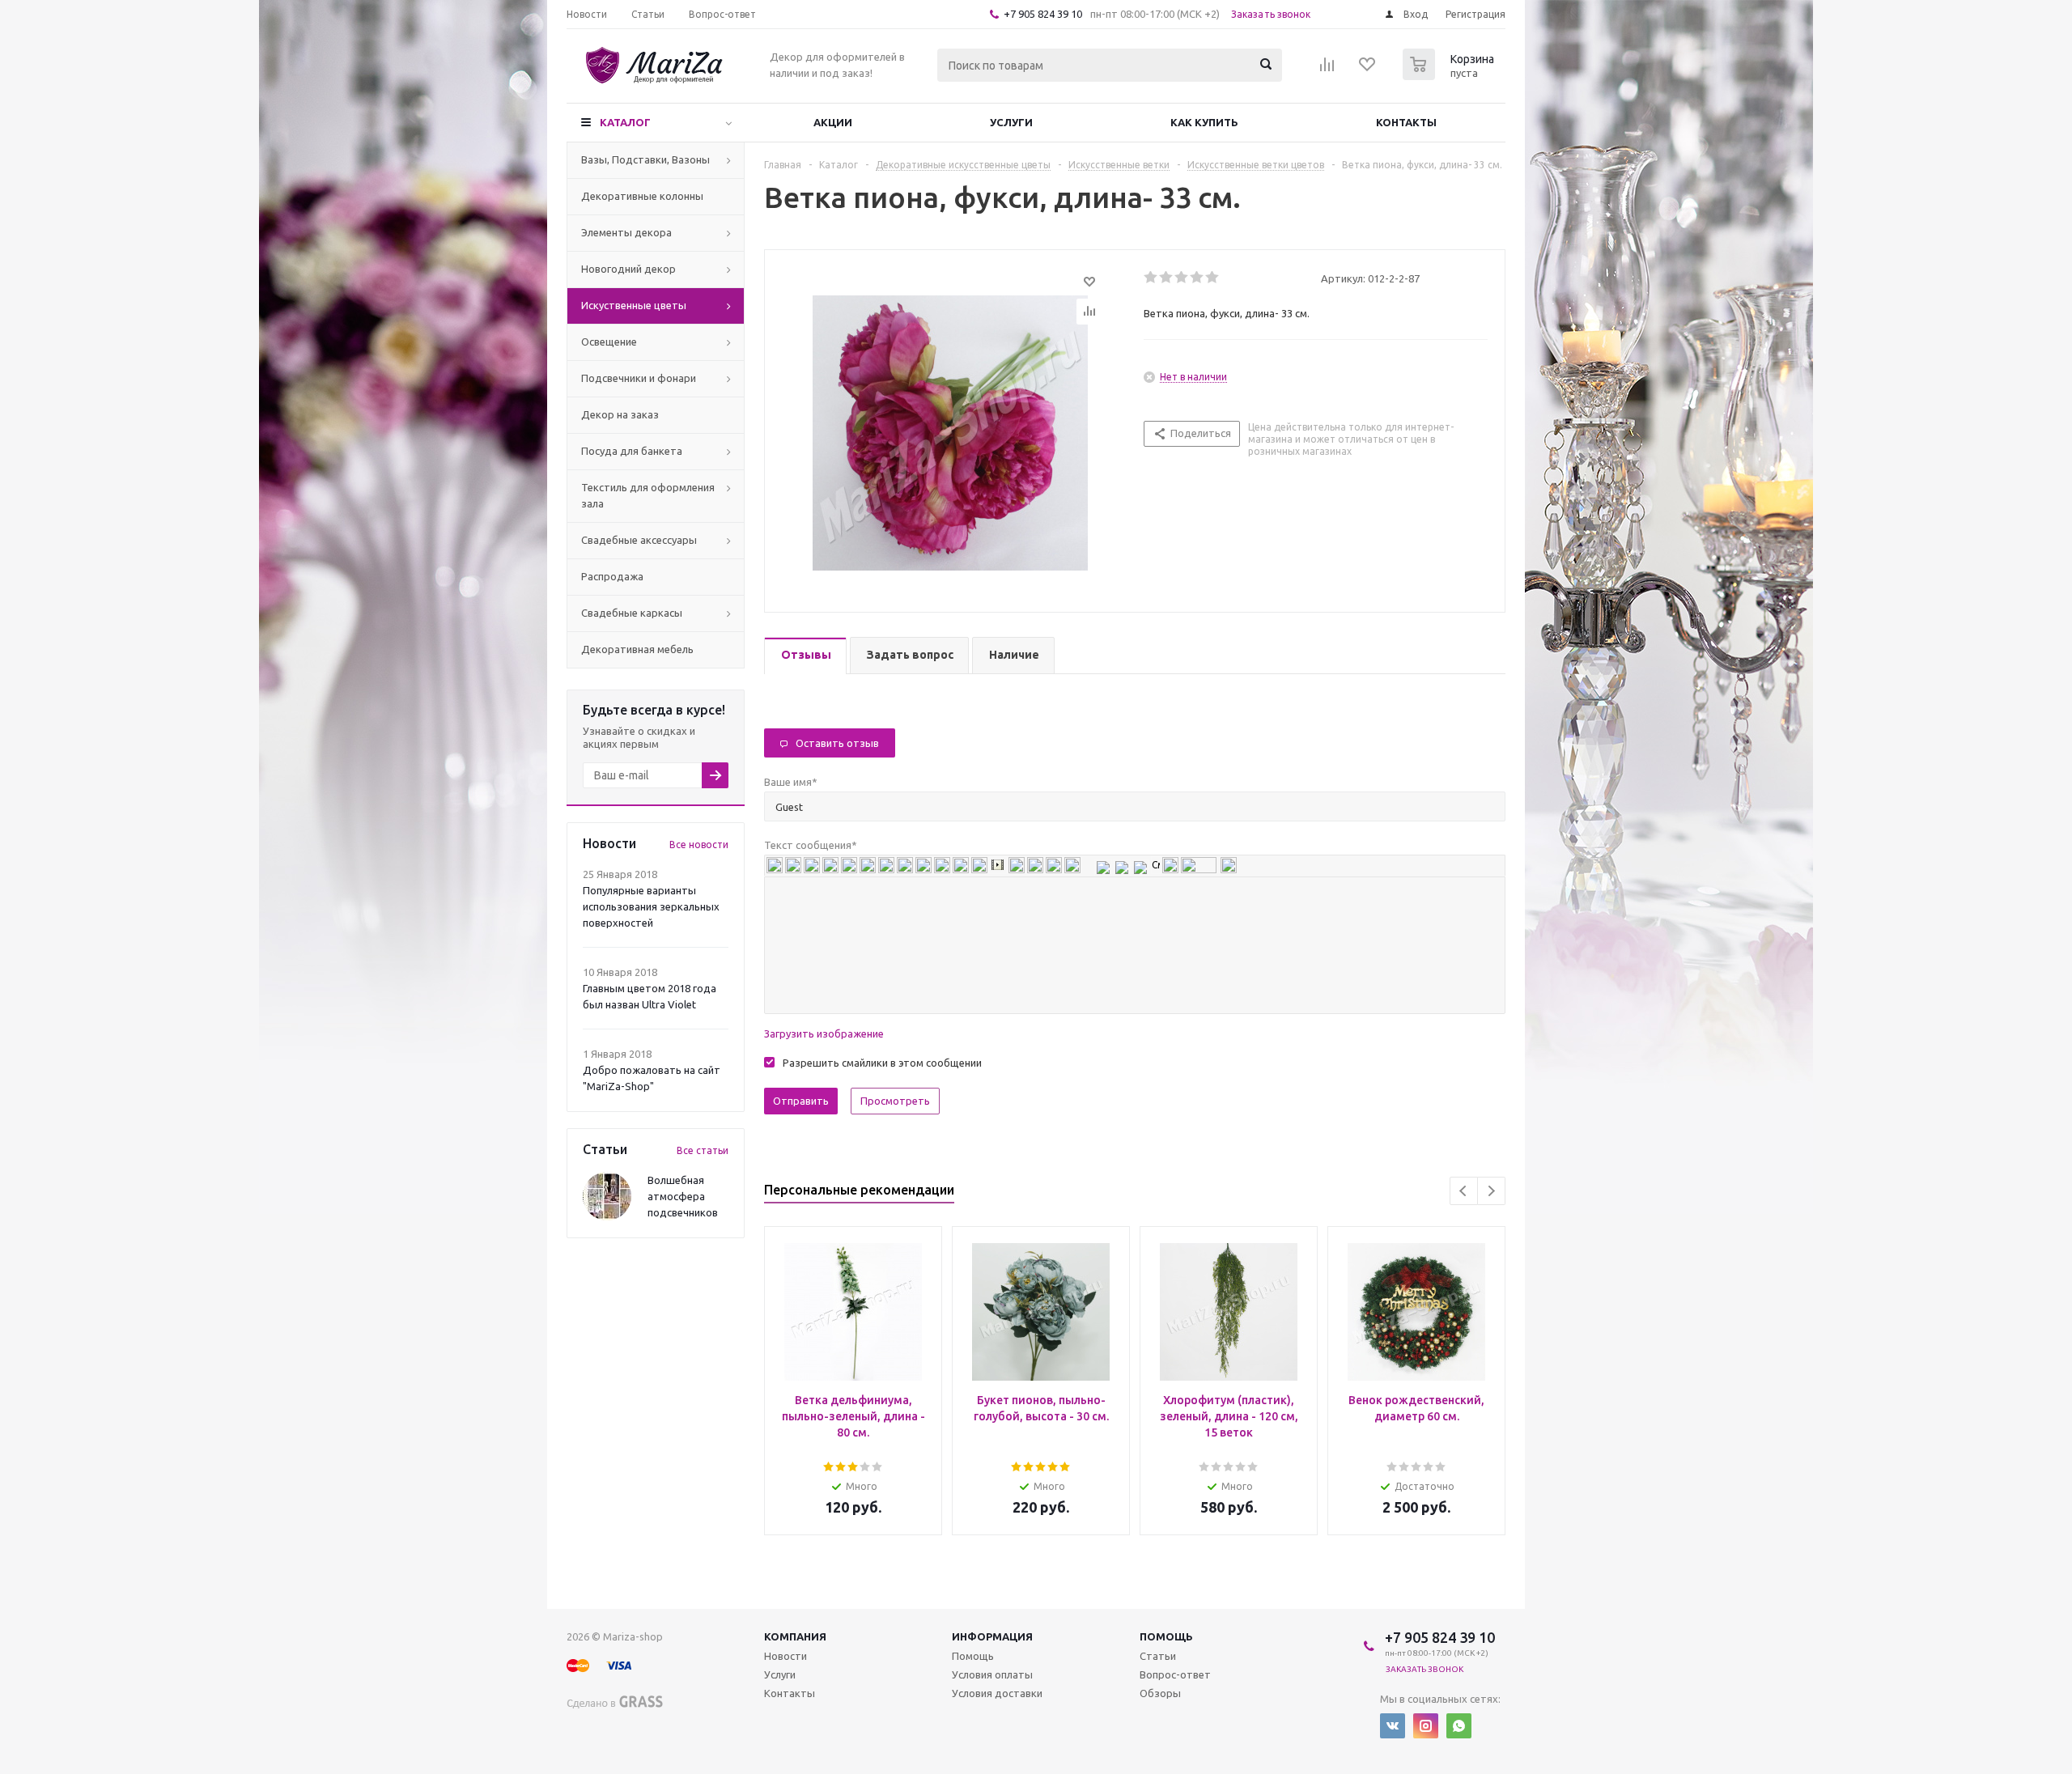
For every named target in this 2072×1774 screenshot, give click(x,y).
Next (1491, 1191)
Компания (795, 1636)
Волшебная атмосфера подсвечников (683, 1196)
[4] (1197, 278)
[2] (1167, 278)
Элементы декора (626, 232)
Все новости (699, 845)
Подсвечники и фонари (639, 378)
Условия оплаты (992, 1674)
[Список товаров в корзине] (1450, 75)
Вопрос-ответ (1175, 1674)
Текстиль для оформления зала (648, 495)
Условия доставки (997, 1693)
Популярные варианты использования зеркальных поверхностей (651, 906)
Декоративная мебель (637, 649)
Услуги (1011, 122)
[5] (1213, 278)
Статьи (1158, 1656)
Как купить (1204, 122)
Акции (833, 122)
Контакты (1406, 122)
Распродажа (612, 576)
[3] (1182, 278)
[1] (1151, 278)
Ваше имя (791, 782)
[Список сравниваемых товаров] (1327, 70)
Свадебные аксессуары (639, 540)
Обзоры (1160, 1693)
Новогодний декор (628, 269)
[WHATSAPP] (1459, 1726)
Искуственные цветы (634, 305)
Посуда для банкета (632, 451)
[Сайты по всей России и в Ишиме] (616, 1699)
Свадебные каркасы (632, 613)
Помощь (1166, 1636)
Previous (1464, 1191)
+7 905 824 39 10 (1043, 14)
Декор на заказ (620, 414)
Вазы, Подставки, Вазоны (645, 159)
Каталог (625, 122)
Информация (992, 1636)
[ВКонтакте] (1393, 1726)
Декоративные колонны (642, 196)
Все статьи (703, 1150)
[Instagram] (1426, 1726)
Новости (785, 1656)
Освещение (609, 342)
